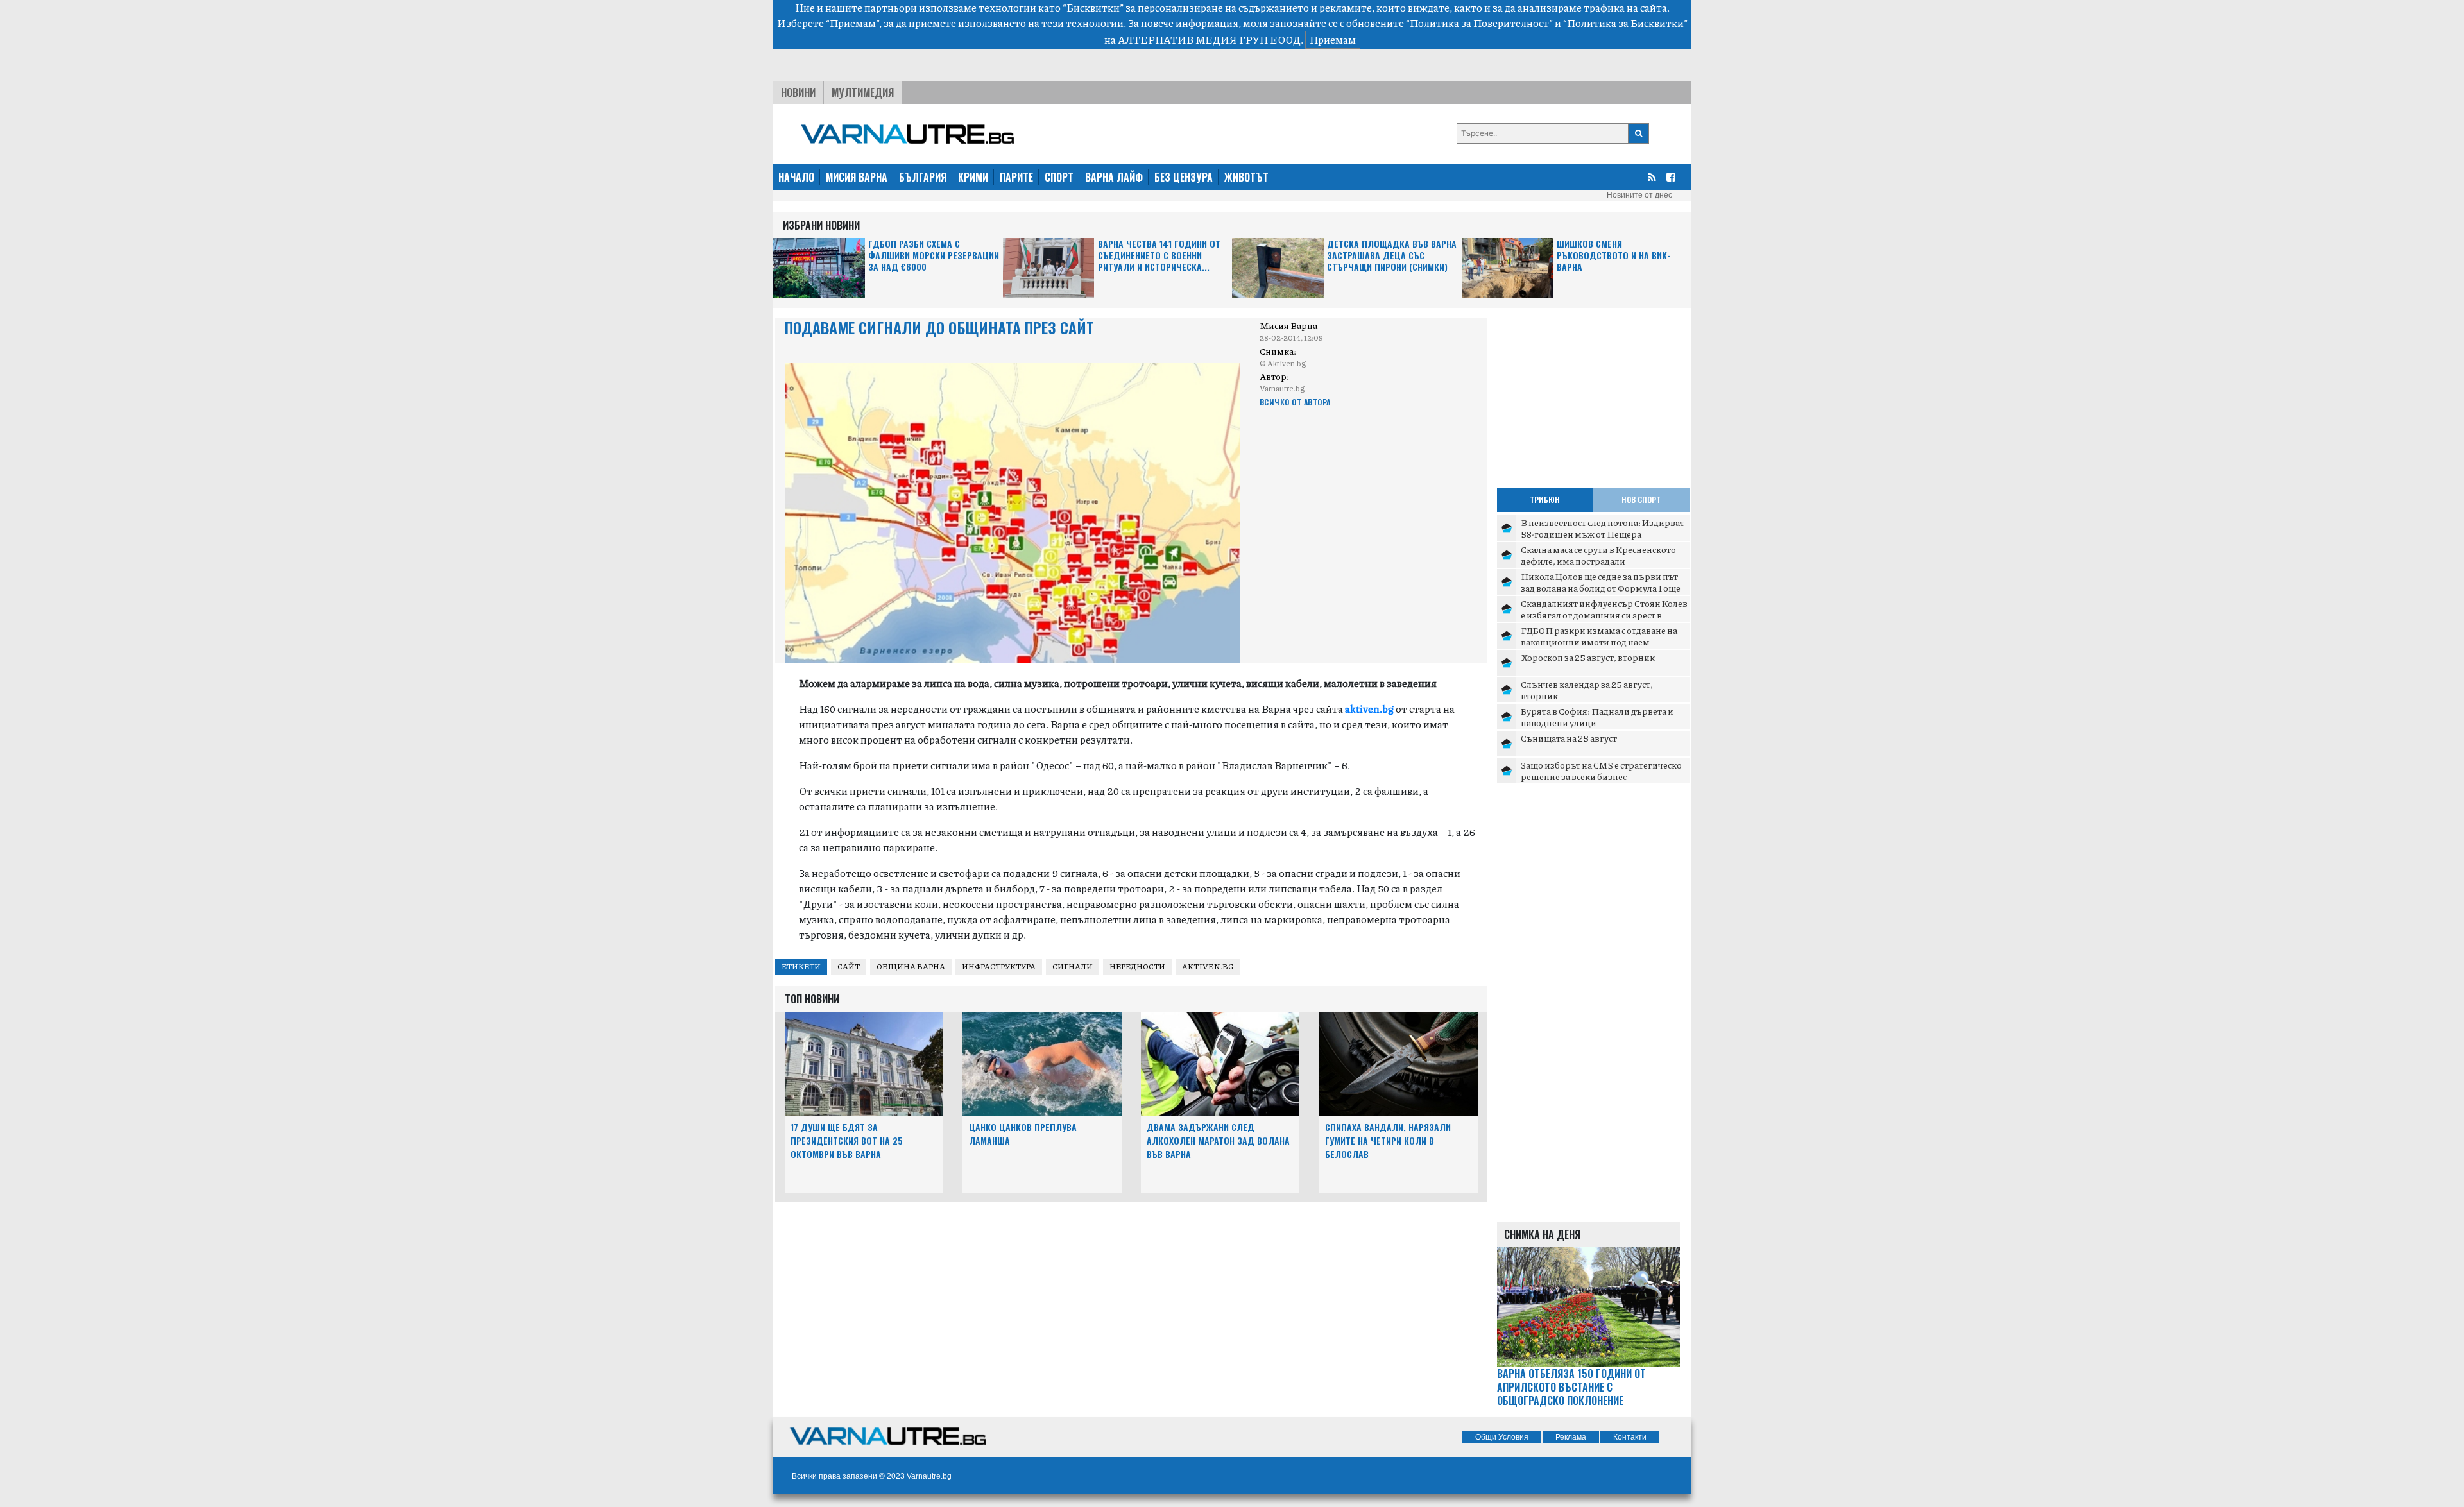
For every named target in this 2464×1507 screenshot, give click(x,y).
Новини (798, 92)
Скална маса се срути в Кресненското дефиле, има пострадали (1598, 555)
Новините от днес (1639, 195)
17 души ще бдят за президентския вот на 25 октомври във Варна (847, 1140)
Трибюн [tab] (1545, 499)
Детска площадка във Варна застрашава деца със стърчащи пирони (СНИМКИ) (1392, 256)
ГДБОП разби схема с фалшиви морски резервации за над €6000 (934, 256)
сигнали (1073, 966)
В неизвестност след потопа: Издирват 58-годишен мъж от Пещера (1603, 528)
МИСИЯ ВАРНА (857, 177)
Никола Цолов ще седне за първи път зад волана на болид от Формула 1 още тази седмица (1601, 587)
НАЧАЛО (796, 177)
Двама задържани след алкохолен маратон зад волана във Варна (1218, 1140)
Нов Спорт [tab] (1641, 499)
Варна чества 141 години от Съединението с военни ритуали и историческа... (1159, 256)
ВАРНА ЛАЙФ (1114, 177)
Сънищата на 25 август (1569, 738)
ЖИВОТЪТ (1246, 177)
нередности (1137, 966)
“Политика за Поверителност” (1479, 23)
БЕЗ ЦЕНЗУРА (1184, 177)
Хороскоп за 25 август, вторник (1588, 657)
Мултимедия (863, 92)
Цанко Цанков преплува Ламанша (1023, 1134)
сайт (849, 966)
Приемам (1333, 39)
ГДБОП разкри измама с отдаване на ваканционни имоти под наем (1599, 636)
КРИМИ (973, 177)
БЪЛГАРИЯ (923, 177)
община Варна (911, 966)
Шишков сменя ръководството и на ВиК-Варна (1614, 256)
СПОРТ (1059, 177)
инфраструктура (999, 966)
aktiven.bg (1208, 966)
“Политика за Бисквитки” (1625, 23)
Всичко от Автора (1295, 402)
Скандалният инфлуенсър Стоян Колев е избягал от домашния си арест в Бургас (1604, 614)
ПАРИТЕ (1016, 177)
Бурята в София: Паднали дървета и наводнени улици (1597, 717)
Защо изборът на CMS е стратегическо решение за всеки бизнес (1601, 771)
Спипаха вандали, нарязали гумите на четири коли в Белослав (1388, 1140)
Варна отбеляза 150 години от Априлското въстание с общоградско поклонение (1571, 1387)
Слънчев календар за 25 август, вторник (1587, 690)
